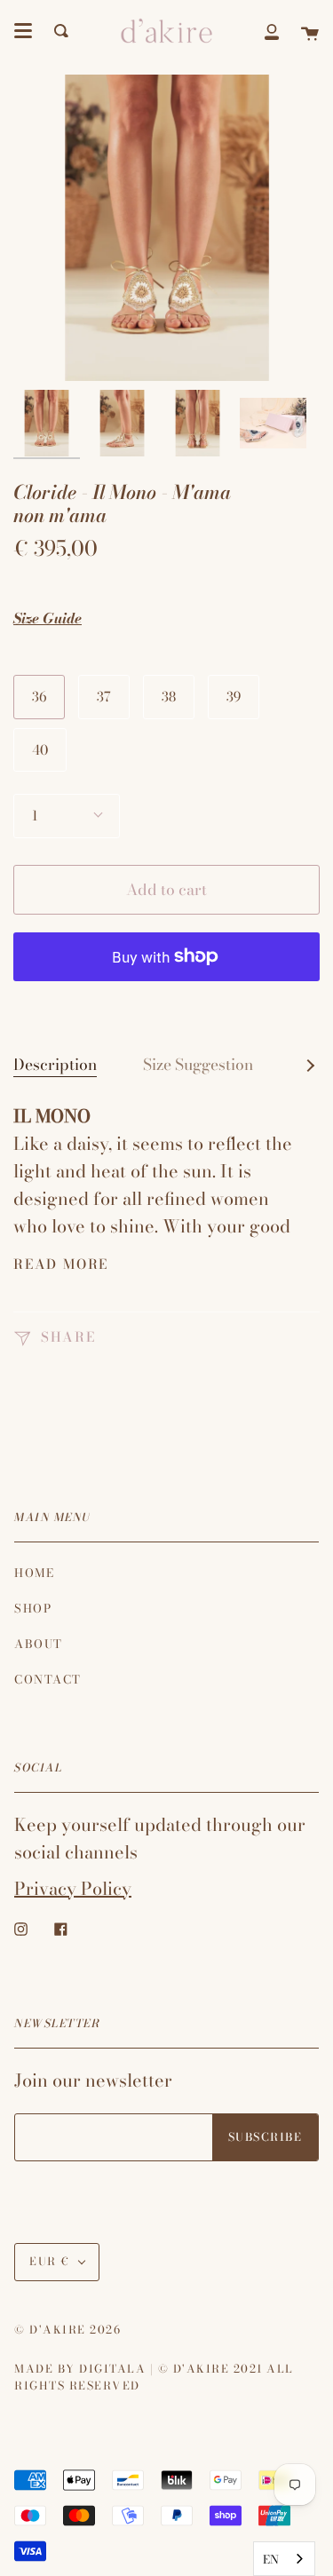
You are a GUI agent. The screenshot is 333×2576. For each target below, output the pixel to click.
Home (34, 1573)
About (39, 1644)
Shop (33, 1608)
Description (55, 1064)
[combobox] (284, 2559)
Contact (48, 1679)
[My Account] (272, 31)
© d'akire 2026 (67, 2330)
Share (66, 1337)
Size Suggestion (198, 1064)
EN (271, 2559)
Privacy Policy (73, 1888)
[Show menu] (23, 31)
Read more (61, 1264)
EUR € (50, 2261)
